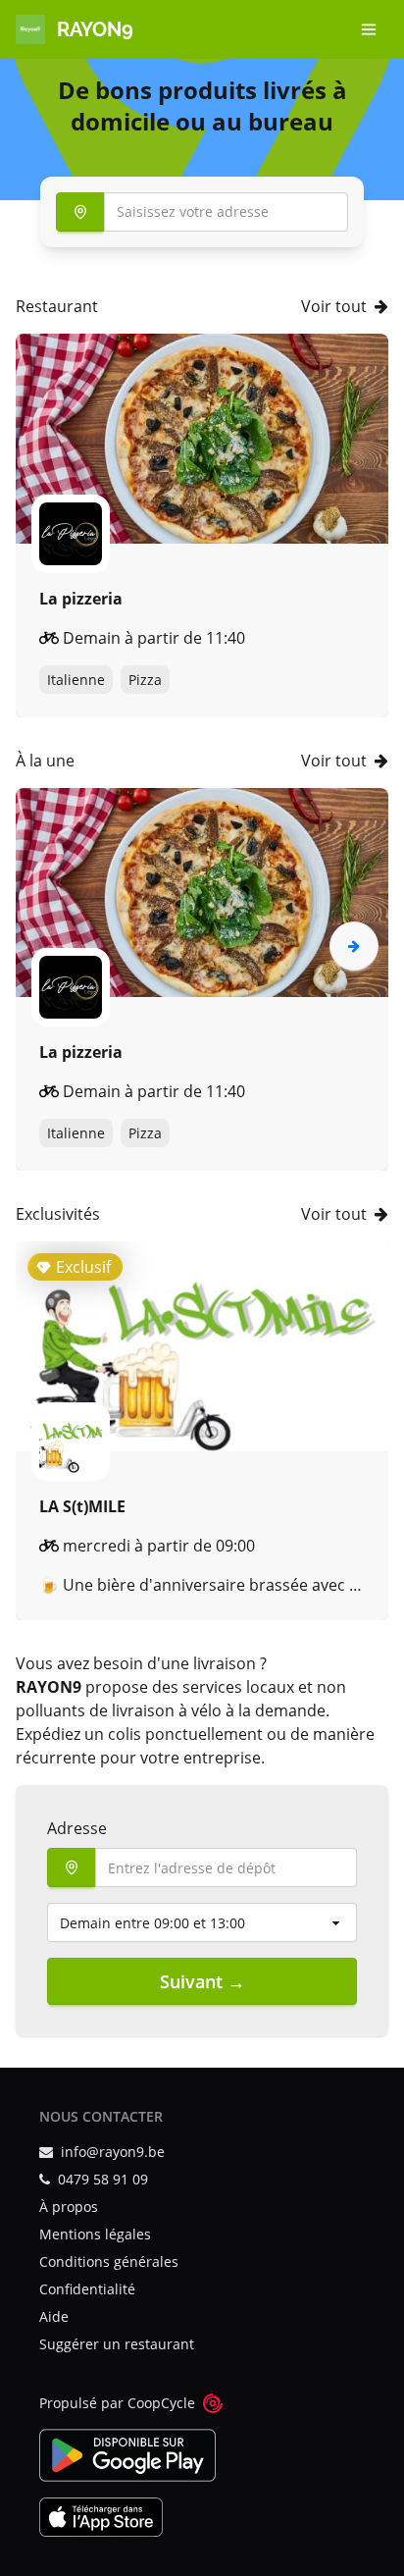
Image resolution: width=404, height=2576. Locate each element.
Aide (54, 2316)
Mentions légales (95, 2234)
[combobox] (202, 212)
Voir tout (334, 306)
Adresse (77, 1828)
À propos (69, 2207)
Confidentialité (87, 2289)
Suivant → (202, 1981)
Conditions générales (109, 2261)
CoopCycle (161, 2403)
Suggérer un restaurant (117, 2344)
